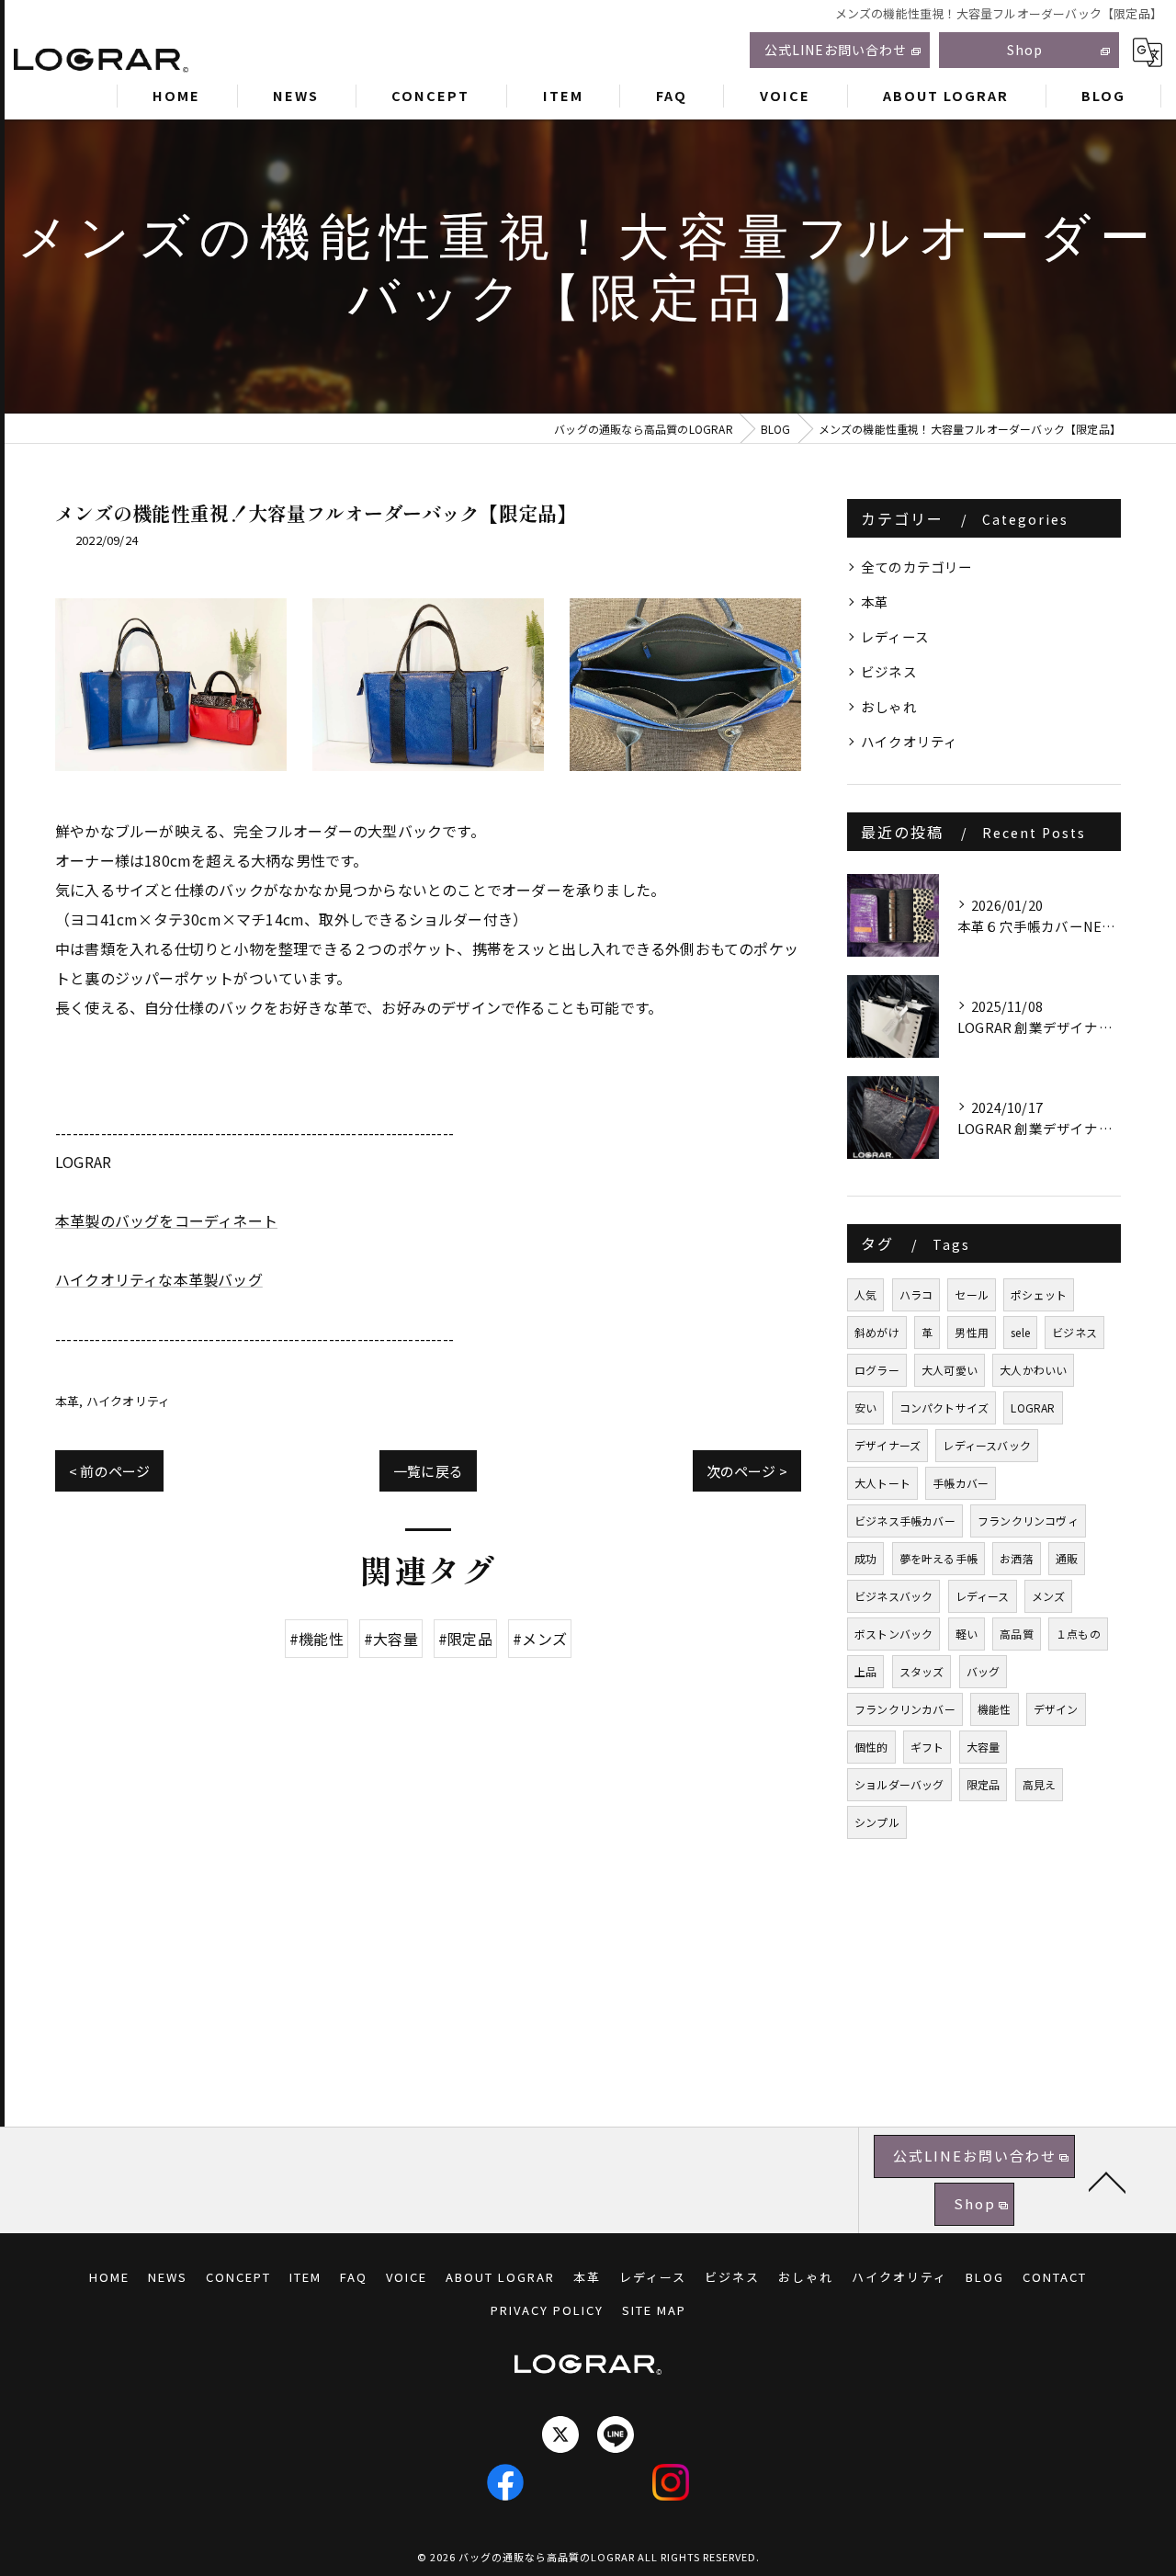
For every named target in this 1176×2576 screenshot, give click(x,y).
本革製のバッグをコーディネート (166, 1220)
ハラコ (916, 1294)
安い (865, 1407)
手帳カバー (961, 1483)
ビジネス (889, 671)
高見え (1040, 1784)
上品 (865, 1671)
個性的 (871, 1747)
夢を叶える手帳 (939, 1558)
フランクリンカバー (905, 1709)
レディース (895, 636)
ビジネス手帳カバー (905, 1521)
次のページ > (747, 1471)
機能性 (995, 1709)
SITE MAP (654, 2310)
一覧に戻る (428, 1471)
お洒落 (1017, 1558)
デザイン (1056, 1709)
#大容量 (391, 1639)
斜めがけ (877, 1332)
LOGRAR (1033, 1407)
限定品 (984, 1784)
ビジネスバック (893, 1596)
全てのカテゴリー (917, 567)
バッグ (984, 1671)
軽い (967, 1634)
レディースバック (987, 1445)
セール (972, 1294)
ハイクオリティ (128, 1401)
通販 (1067, 1558)
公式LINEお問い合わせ (836, 50)
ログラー (877, 1370)
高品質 (1017, 1634)
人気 (865, 1294)
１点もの (1078, 1634)
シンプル (877, 1822)
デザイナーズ (888, 1445)
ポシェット (1039, 1294)
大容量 (984, 1747)
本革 (67, 1401)
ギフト (927, 1747)
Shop (1025, 50)
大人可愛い (950, 1370)
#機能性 (317, 1639)
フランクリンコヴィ (1028, 1521)
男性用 (972, 1332)
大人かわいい (1033, 1370)
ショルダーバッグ (899, 1784)
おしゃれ (889, 706)
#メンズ (540, 1639)
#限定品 (465, 1639)
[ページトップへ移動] (1107, 2181)
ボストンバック (893, 1634)
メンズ (1049, 1596)
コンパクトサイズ (944, 1407)
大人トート (882, 1483)
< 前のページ (109, 1471)
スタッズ (922, 1671)
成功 (865, 1558)
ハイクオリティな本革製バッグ (159, 1279)
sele (1020, 1332)
